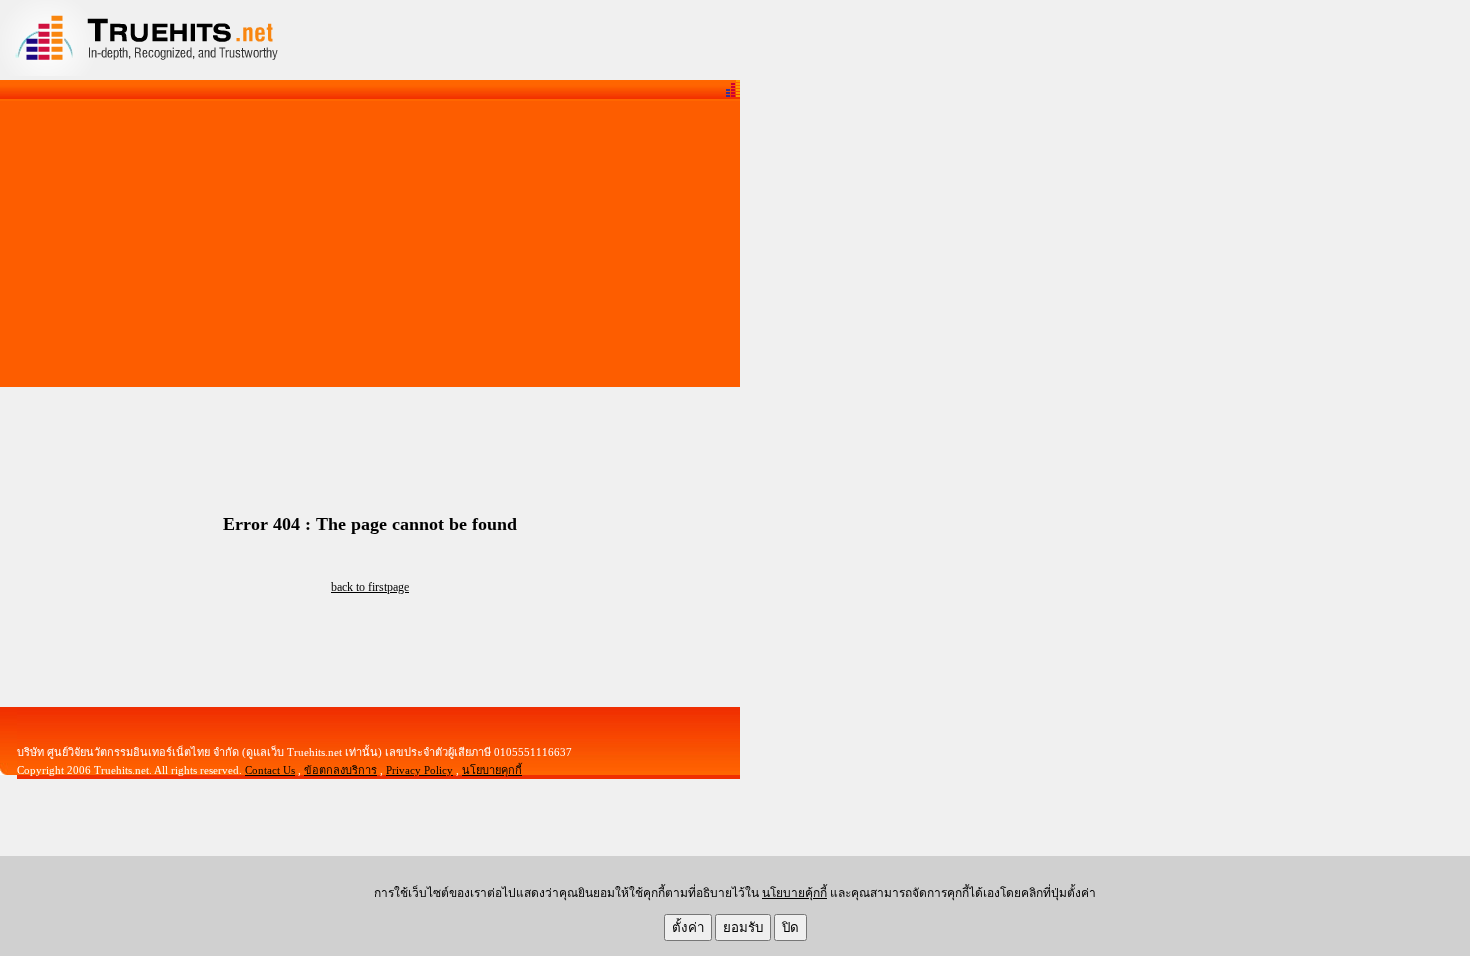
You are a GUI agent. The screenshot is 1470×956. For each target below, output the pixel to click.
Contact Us (270, 770)
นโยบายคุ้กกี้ (794, 893)
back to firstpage (370, 587)
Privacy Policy (419, 770)
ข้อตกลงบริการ (340, 770)
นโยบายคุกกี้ (492, 770)
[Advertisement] (370, 244)
